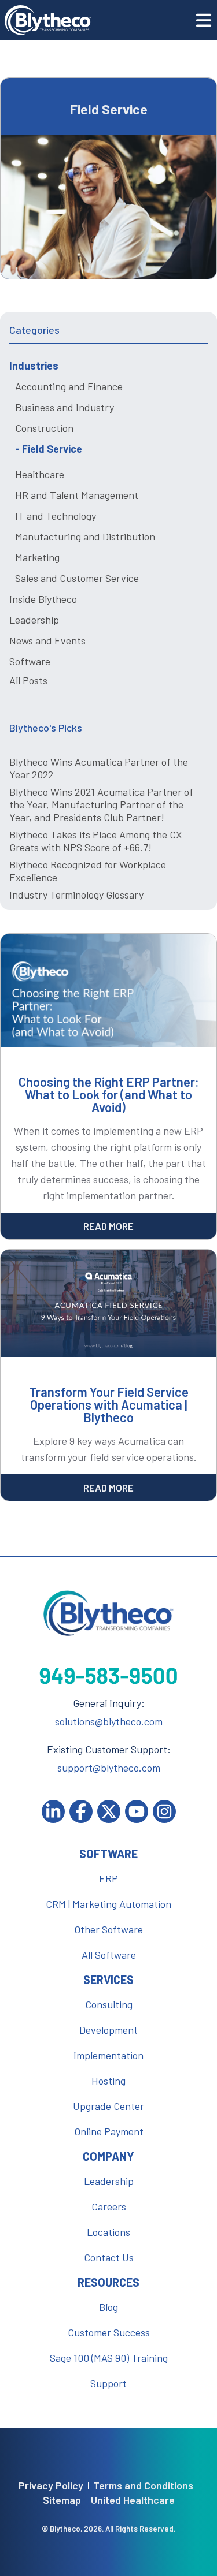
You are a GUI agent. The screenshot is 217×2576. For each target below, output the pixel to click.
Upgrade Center (108, 2106)
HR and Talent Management (77, 495)
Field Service (52, 449)
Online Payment (109, 2131)
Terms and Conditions (143, 2486)
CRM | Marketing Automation (108, 1904)
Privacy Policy (51, 2486)
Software (30, 661)
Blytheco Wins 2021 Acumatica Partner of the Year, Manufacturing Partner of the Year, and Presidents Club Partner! (101, 804)
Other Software (108, 1929)
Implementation (108, 2055)
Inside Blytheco (43, 599)
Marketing (37, 557)
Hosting (108, 2081)
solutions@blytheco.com (109, 1721)
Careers (109, 2206)
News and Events (47, 640)
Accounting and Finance (69, 386)
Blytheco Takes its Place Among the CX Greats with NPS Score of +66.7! (96, 841)
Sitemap (62, 2500)
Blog (108, 2307)
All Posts (28, 680)
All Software (109, 1955)
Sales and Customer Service (77, 578)
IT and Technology (56, 516)
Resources (108, 2282)
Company (108, 2156)
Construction (44, 428)
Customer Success (109, 2332)
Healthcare (40, 474)
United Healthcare (133, 2500)
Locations (108, 2232)
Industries (34, 366)
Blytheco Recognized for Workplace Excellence (88, 871)
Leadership (34, 620)
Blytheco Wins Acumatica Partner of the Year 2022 (99, 768)
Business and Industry (65, 407)
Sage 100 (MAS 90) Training (109, 2358)
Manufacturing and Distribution (85, 536)
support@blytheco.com (109, 1768)
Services (108, 1979)
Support (108, 2383)
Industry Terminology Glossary (76, 894)
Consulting (109, 2004)
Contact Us (109, 2257)
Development (108, 2030)
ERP (108, 1878)
